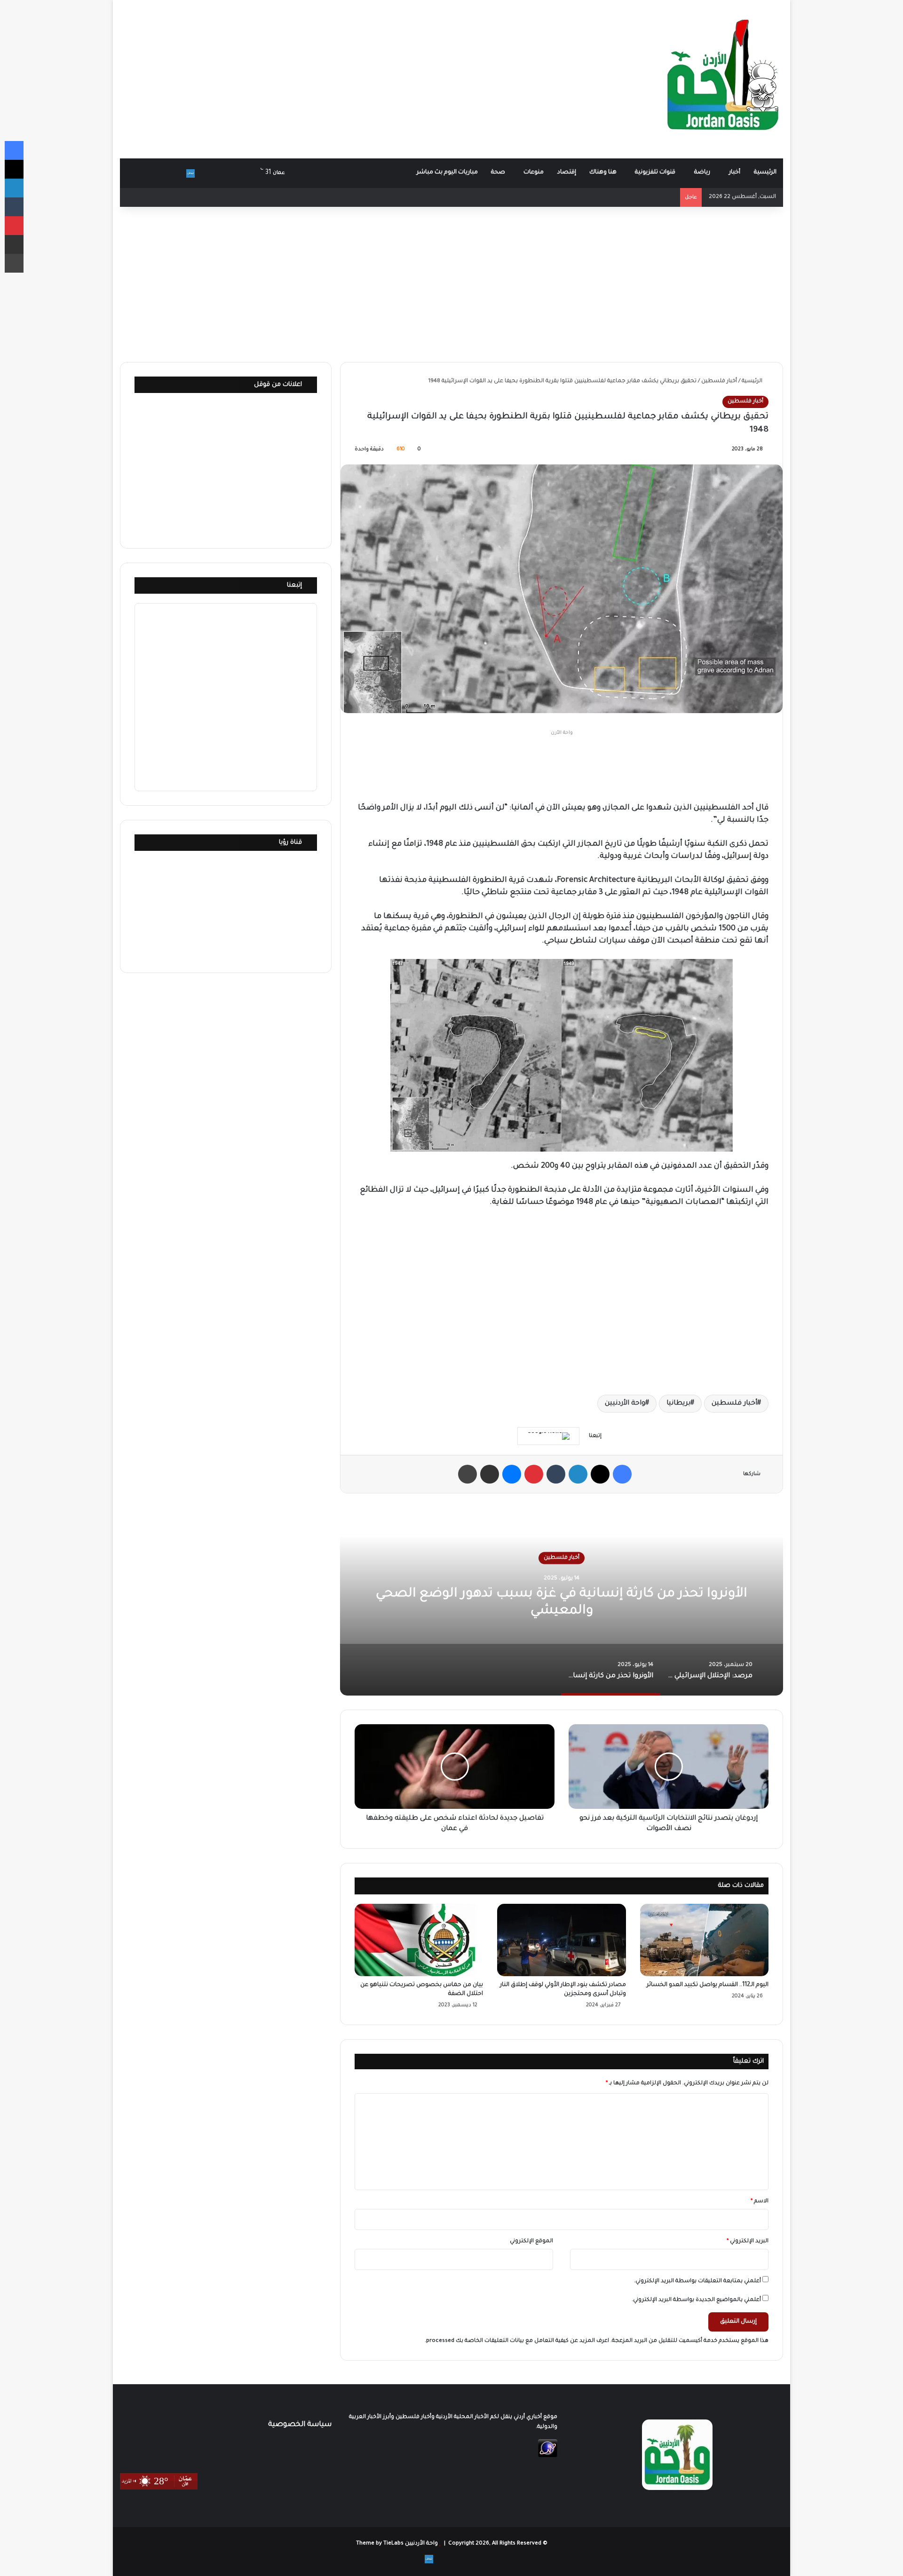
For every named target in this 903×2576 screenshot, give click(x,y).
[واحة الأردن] (723, 79)
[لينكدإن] (578, 1474)
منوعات (534, 173)
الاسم (760, 2202)
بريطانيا (678, 1404)
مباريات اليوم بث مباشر (447, 173)
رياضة (702, 173)
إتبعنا (294, 585)
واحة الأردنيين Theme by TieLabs (397, 2544)
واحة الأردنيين (625, 1404)
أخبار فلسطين (719, 381)
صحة (498, 173)
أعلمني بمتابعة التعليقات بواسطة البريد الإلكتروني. (697, 2281)
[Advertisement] (339, 75)
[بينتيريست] (534, 1474)
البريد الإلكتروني (748, 2242)
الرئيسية (765, 173)
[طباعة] (467, 1474)
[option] (562, 1602)
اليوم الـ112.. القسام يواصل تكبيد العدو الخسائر (708, 1985)
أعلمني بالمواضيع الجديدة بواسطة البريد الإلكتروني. (696, 2300)
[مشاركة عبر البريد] (490, 1474)
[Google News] (548, 1436)
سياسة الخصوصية (300, 2425)
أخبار (735, 173)
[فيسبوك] (622, 1474)
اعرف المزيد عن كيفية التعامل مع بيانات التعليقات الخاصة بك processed (518, 2341)
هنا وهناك (603, 173)
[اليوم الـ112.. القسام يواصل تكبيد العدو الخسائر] (704, 1940)
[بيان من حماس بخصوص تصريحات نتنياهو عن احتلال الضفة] (419, 1940)
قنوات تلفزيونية (655, 173)
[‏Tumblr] (556, 1474)
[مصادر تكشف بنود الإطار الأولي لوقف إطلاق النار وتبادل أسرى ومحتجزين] (561, 1940)
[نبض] (190, 173)
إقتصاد (567, 173)
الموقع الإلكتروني (531, 2242)
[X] (600, 1474)
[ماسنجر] (512, 1474)
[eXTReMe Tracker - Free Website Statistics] (548, 2456)
